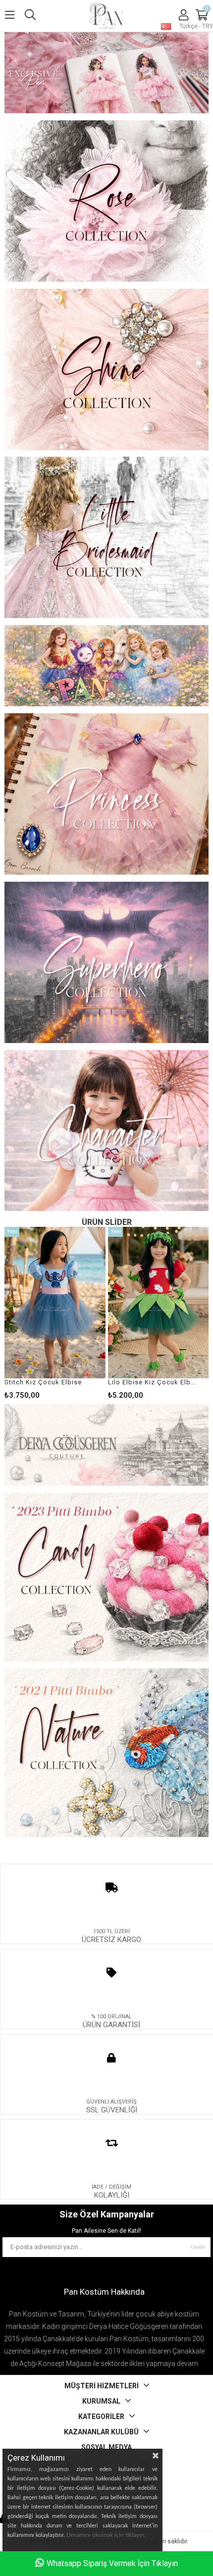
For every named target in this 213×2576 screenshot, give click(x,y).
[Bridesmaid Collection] (107, 538)
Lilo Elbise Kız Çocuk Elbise (49, 1382)
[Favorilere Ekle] (55, 1313)
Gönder (198, 2247)
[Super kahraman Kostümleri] (107, 963)
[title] (107, 74)
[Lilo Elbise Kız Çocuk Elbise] (55, 1303)
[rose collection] (107, 202)
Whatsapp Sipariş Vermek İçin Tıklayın (112, 2563)
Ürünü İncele (77, 1313)
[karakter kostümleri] (107, 1132)
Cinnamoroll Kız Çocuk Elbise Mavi (152, 1382)
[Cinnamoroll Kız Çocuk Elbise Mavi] (159, 1303)
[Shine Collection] (107, 370)
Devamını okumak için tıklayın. (106, 2535)
